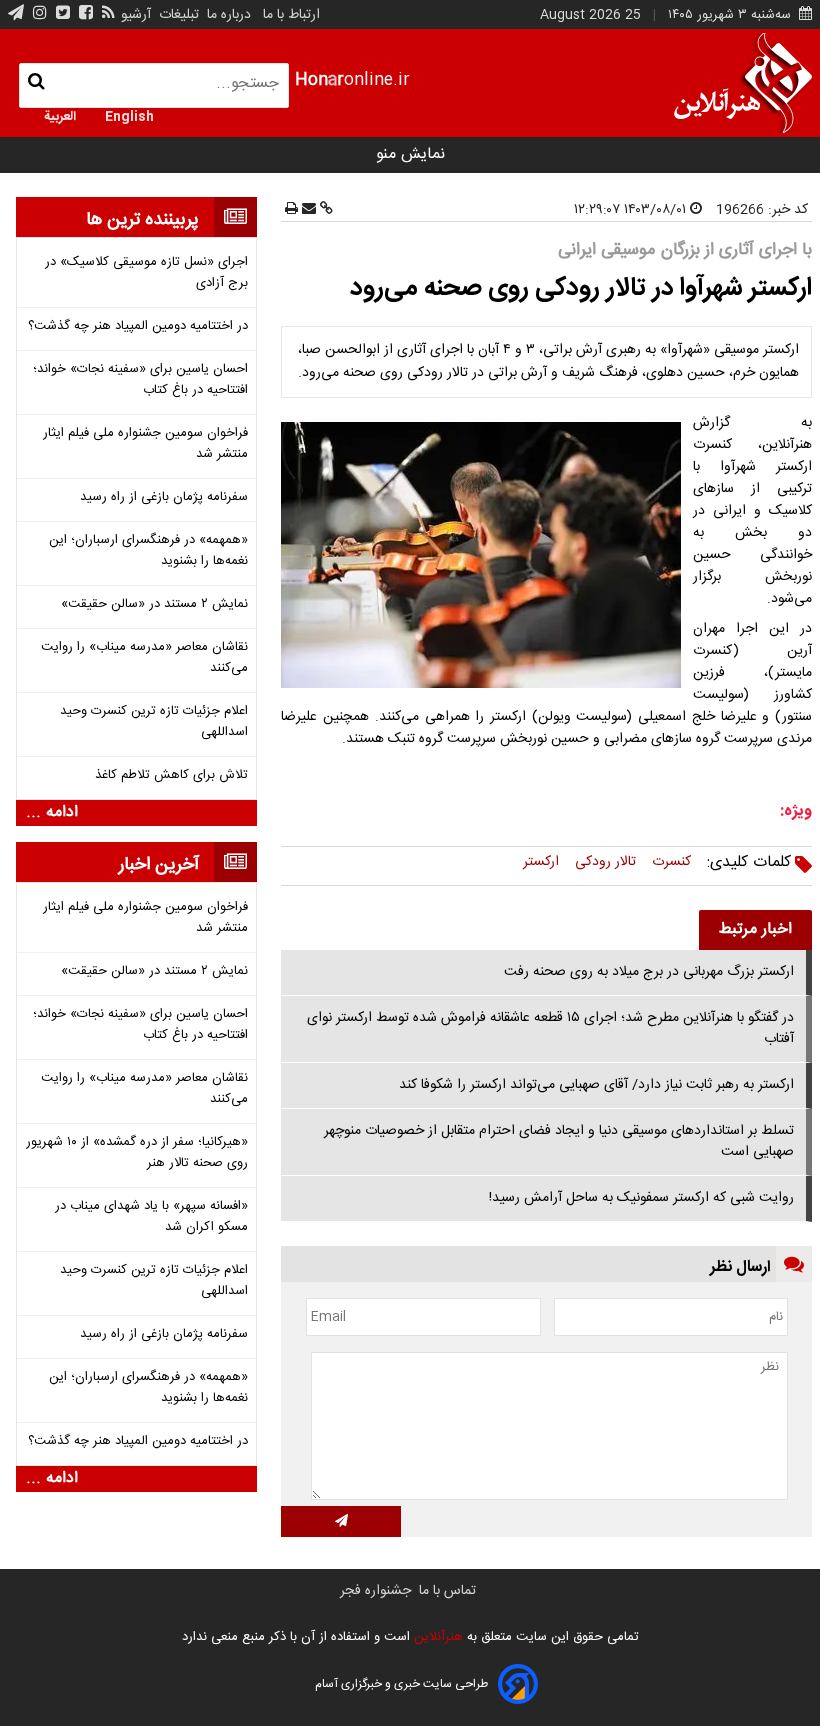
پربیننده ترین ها (142, 220)
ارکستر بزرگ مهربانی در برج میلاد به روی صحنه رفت (649, 972)
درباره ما (229, 15)
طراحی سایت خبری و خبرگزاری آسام (401, 1684)
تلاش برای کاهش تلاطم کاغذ (171, 775)
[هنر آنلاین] (743, 83)
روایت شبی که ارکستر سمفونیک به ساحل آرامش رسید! (641, 1198)
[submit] (341, 1521)
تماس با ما (447, 1591)
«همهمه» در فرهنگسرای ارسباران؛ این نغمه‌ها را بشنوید (148, 551)
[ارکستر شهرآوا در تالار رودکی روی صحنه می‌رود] (485, 555)
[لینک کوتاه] (324, 210)
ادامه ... (52, 813)
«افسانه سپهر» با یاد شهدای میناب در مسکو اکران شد (151, 1217)
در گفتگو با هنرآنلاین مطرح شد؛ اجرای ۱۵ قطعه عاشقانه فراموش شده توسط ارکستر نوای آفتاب (550, 1028)
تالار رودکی (605, 862)
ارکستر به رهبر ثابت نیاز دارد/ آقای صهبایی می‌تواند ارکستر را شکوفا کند (596, 1085)
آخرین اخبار (159, 865)
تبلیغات (177, 15)
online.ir (352, 80)
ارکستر (541, 862)
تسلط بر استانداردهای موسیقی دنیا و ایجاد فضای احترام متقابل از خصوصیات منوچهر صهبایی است (559, 1141)
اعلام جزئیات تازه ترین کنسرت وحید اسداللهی (154, 722)
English (129, 115)
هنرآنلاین (436, 1637)
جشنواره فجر (375, 1591)
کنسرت (671, 862)
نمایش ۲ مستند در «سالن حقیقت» (154, 604)
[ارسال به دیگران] (307, 210)
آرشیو (136, 15)
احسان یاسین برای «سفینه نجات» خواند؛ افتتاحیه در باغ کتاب (140, 380)
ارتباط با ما (291, 15)
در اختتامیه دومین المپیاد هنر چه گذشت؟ (138, 326)
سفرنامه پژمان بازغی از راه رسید (164, 497)
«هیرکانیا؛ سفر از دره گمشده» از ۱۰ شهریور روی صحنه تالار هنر (137, 1153)
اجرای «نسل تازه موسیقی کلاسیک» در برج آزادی (146, 273)
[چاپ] (291, 210)
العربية (60, 115)
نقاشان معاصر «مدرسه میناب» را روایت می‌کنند (144, 658)
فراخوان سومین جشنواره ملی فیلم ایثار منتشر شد (145, 444)
